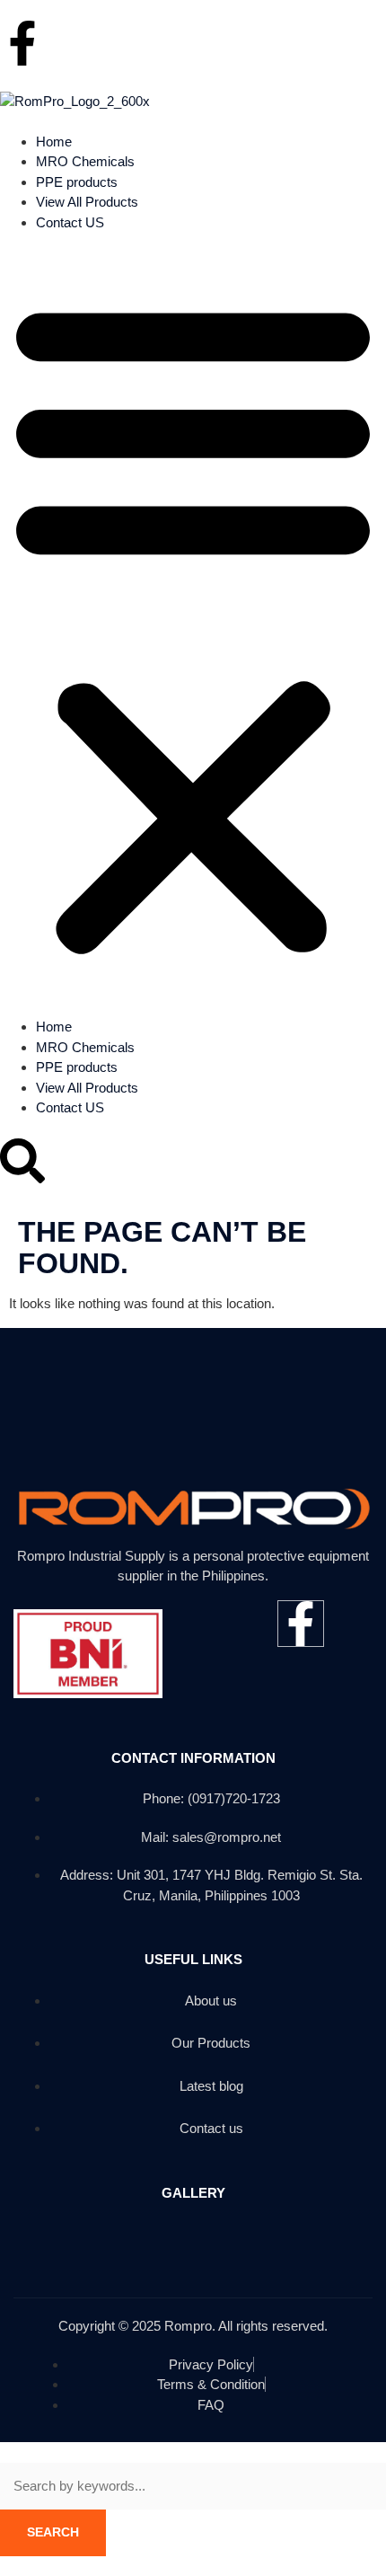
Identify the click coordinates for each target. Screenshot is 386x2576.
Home (54, 142)
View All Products (87, 202)
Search (53, 2532)
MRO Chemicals (85, 161)
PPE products (77, 182)
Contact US (70, 222)
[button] (193, 625)
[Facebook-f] (22, 43)
